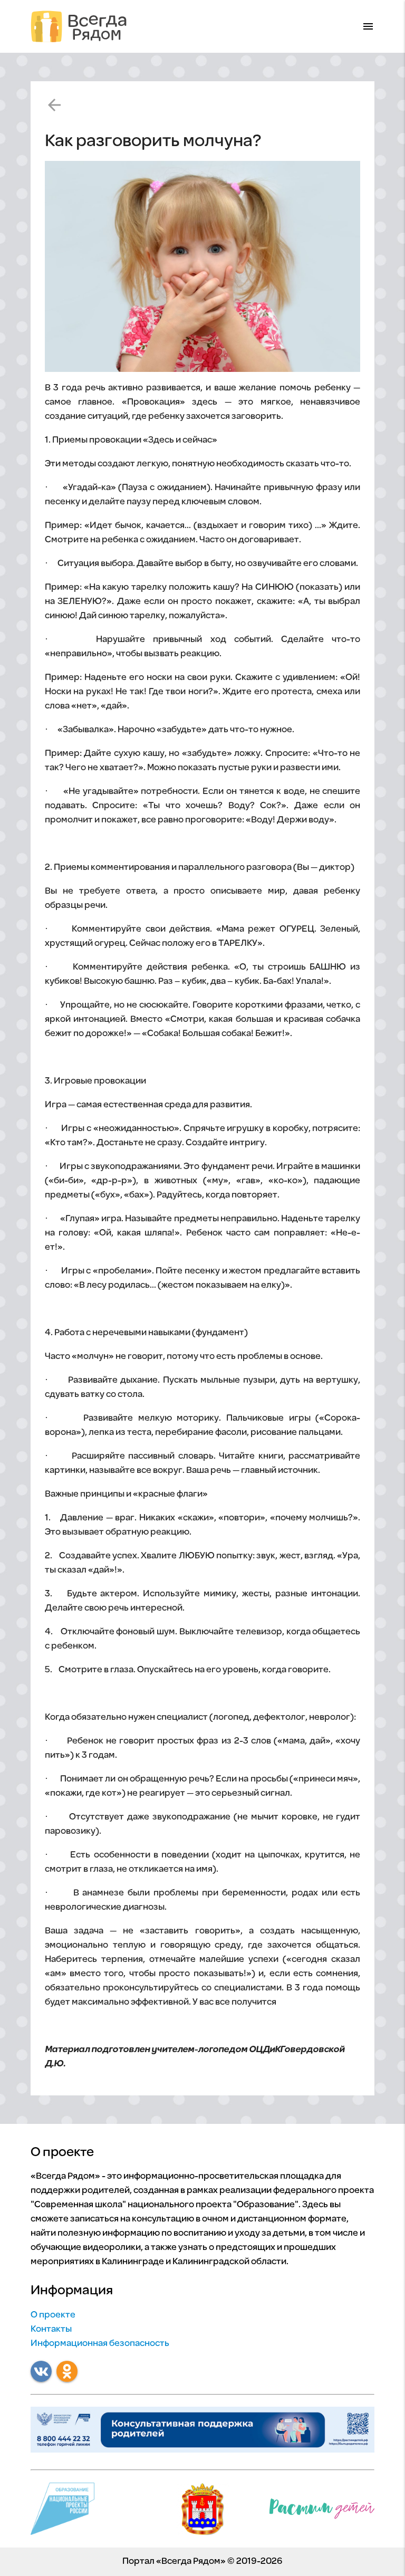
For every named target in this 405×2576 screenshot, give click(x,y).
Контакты (51, 2330)
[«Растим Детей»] (322, 2511)
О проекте (53, 2315)
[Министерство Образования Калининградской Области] (202, 2512)
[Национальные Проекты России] (62, 2512)
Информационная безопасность (100, 2344)
